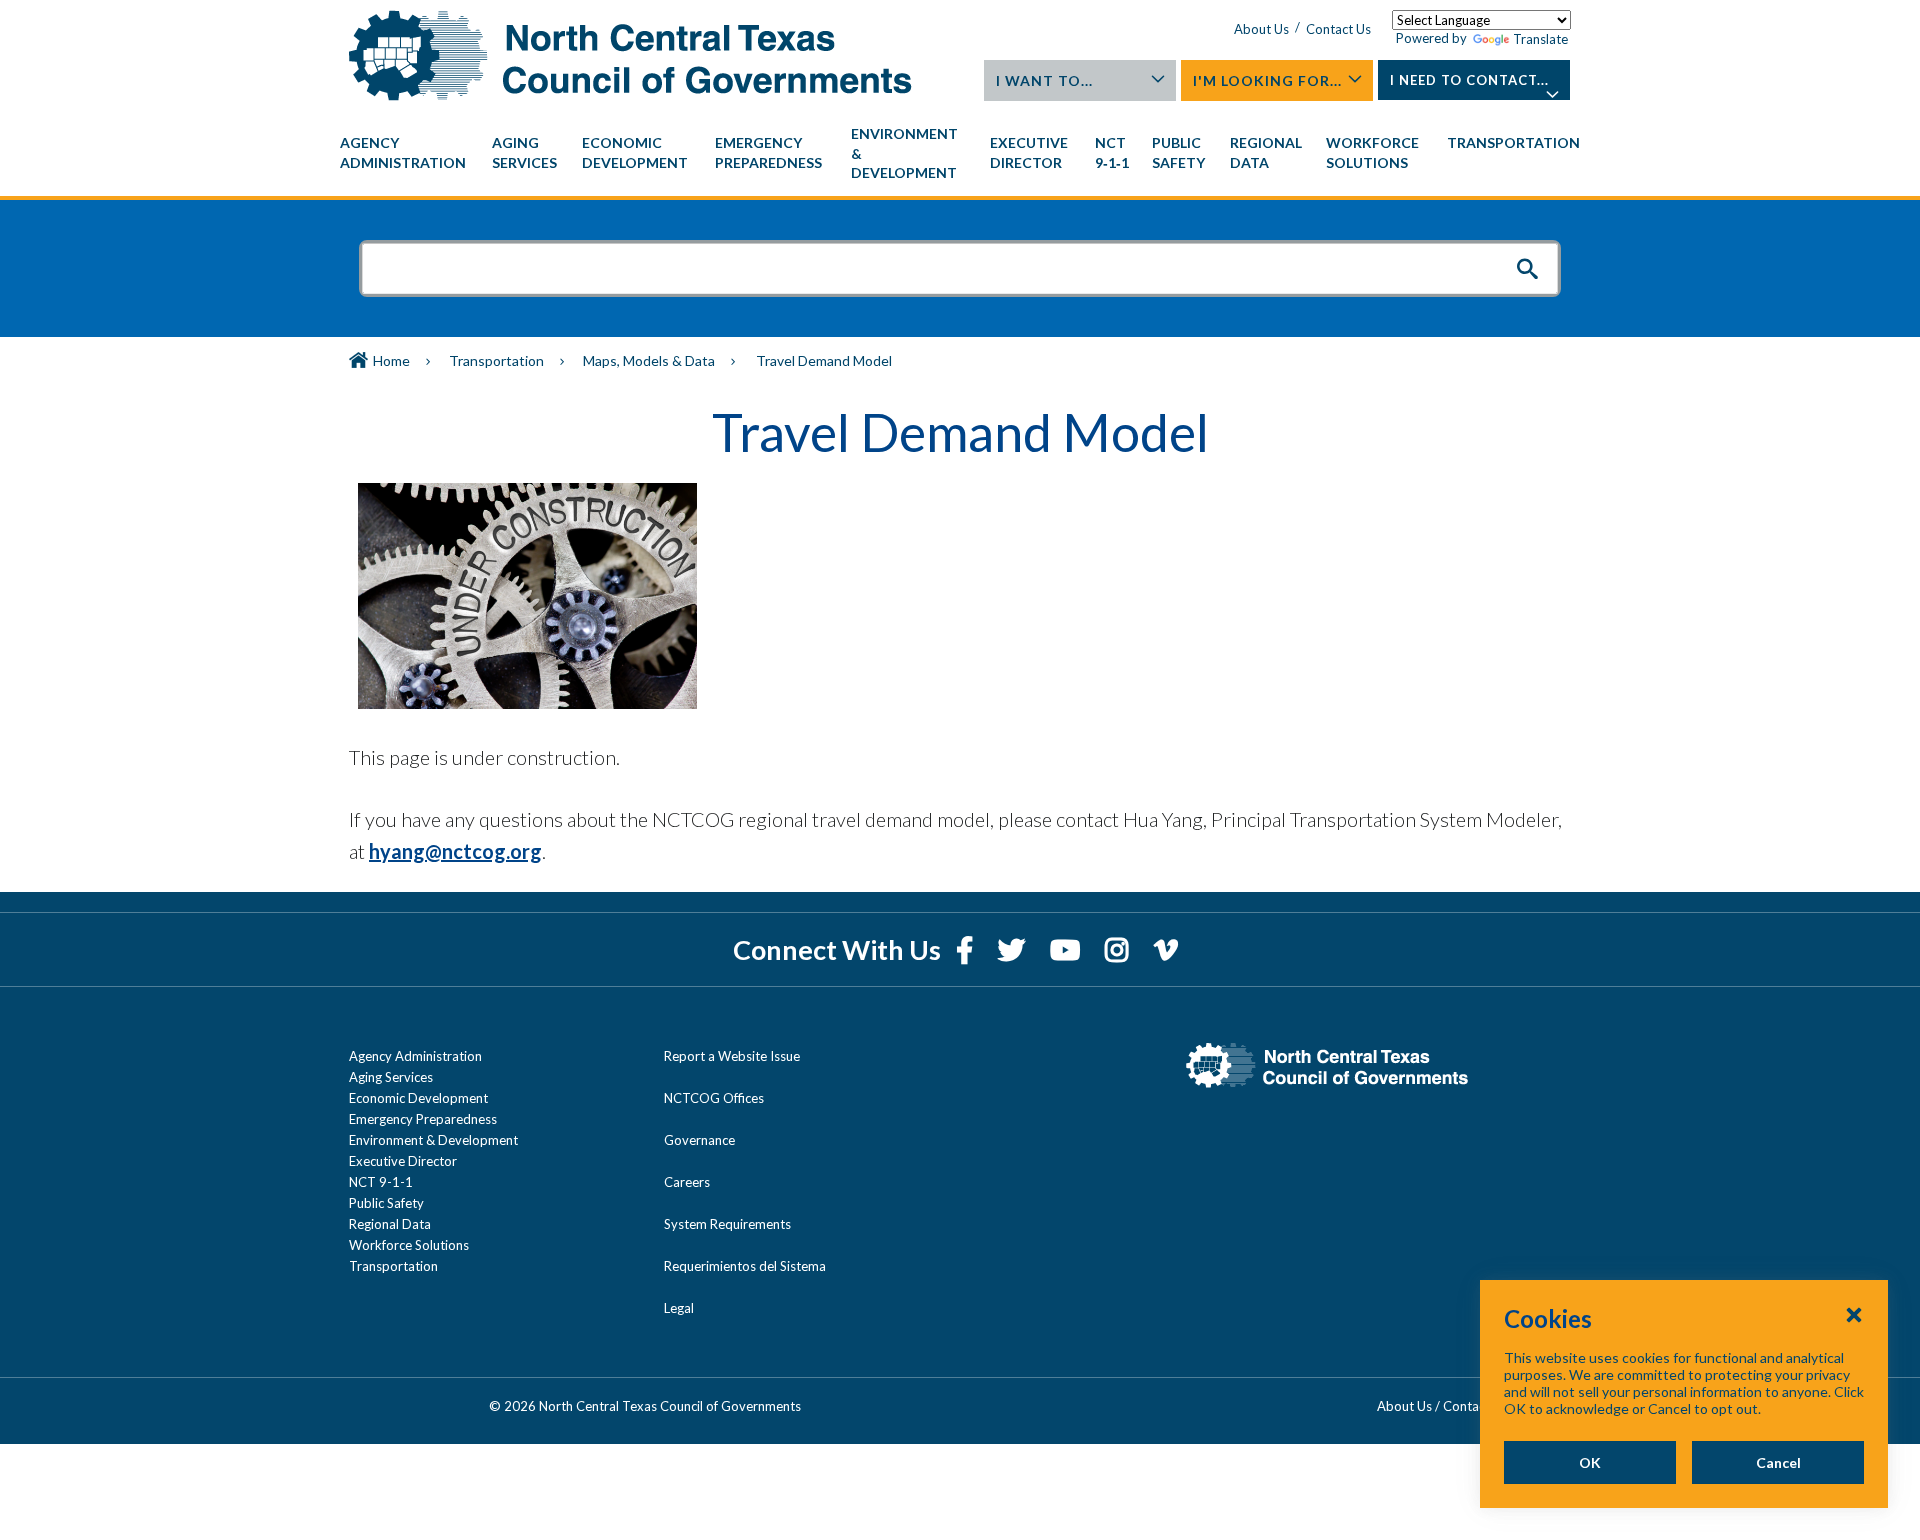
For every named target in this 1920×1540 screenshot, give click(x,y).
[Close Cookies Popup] (1854, 1314)
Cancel (1778, 1462)
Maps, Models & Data (649, 360)
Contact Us (1338, 29)
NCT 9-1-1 (381, 1182)
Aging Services (391, 1077)
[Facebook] (967, 949)
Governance (699, 1140)
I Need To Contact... (1469, 80)
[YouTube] (1067, 949)
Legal (679, 1308)
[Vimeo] (1166, 949)
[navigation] (960, 153)
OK (1590, 1462)
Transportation (496, 360)
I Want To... (1044, 80)
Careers (687, 1182)
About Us (1261, 29)
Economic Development (418, 1098)
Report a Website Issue (732, 1056)
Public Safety (386, 1203)
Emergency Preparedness (423, 1119)
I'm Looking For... (1267, 80)
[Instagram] (1119, 949)
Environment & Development (433, 1140)
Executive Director (403, 1161)
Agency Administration (415, 1056)
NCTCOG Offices (714, 1098)
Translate (1540, 39)
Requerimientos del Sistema (745, 1266)
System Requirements (727, 1224)
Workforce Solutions (409, 1245)
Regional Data (390, 1224)
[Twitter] (1014, 949)
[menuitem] (406, 153)
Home (391, 360)
